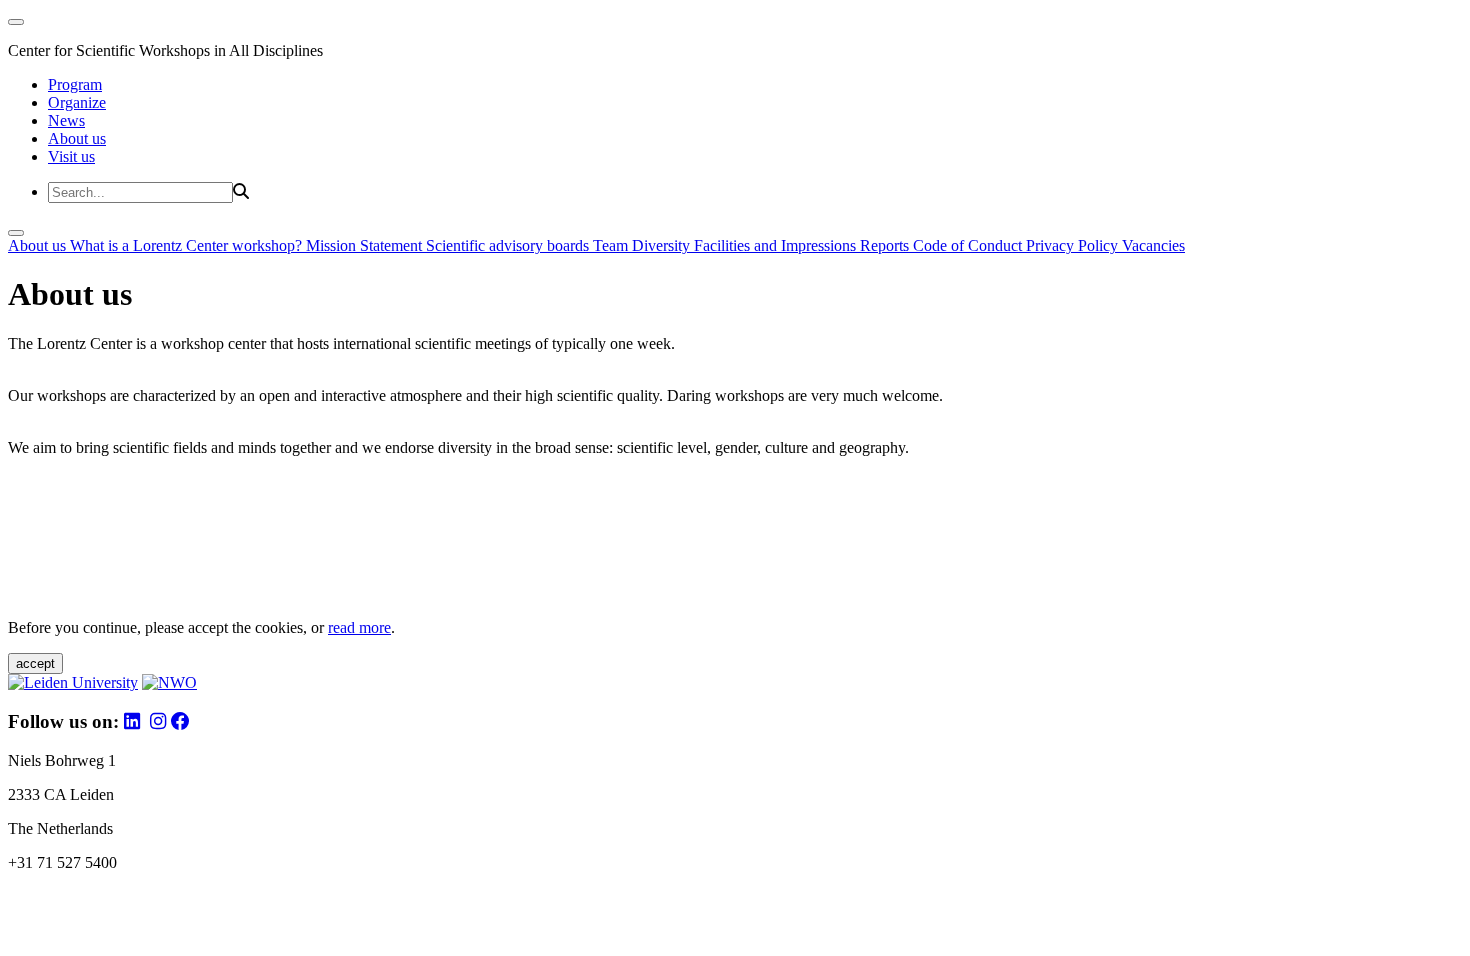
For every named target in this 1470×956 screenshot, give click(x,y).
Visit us (71, 156)
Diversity (663, 245)
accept (35, 663)
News (66, 120)
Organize (77, 102)
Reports (886, 245)
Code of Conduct (969, 245)
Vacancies (1153, 245)
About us (77, 138)
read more (359, 627)
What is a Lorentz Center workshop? (188, 245)
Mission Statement (366, 245)
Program (75, 84)
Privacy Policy (1074, 245)
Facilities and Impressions (777, 245)
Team (612, 245)
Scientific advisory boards (509, 245)
